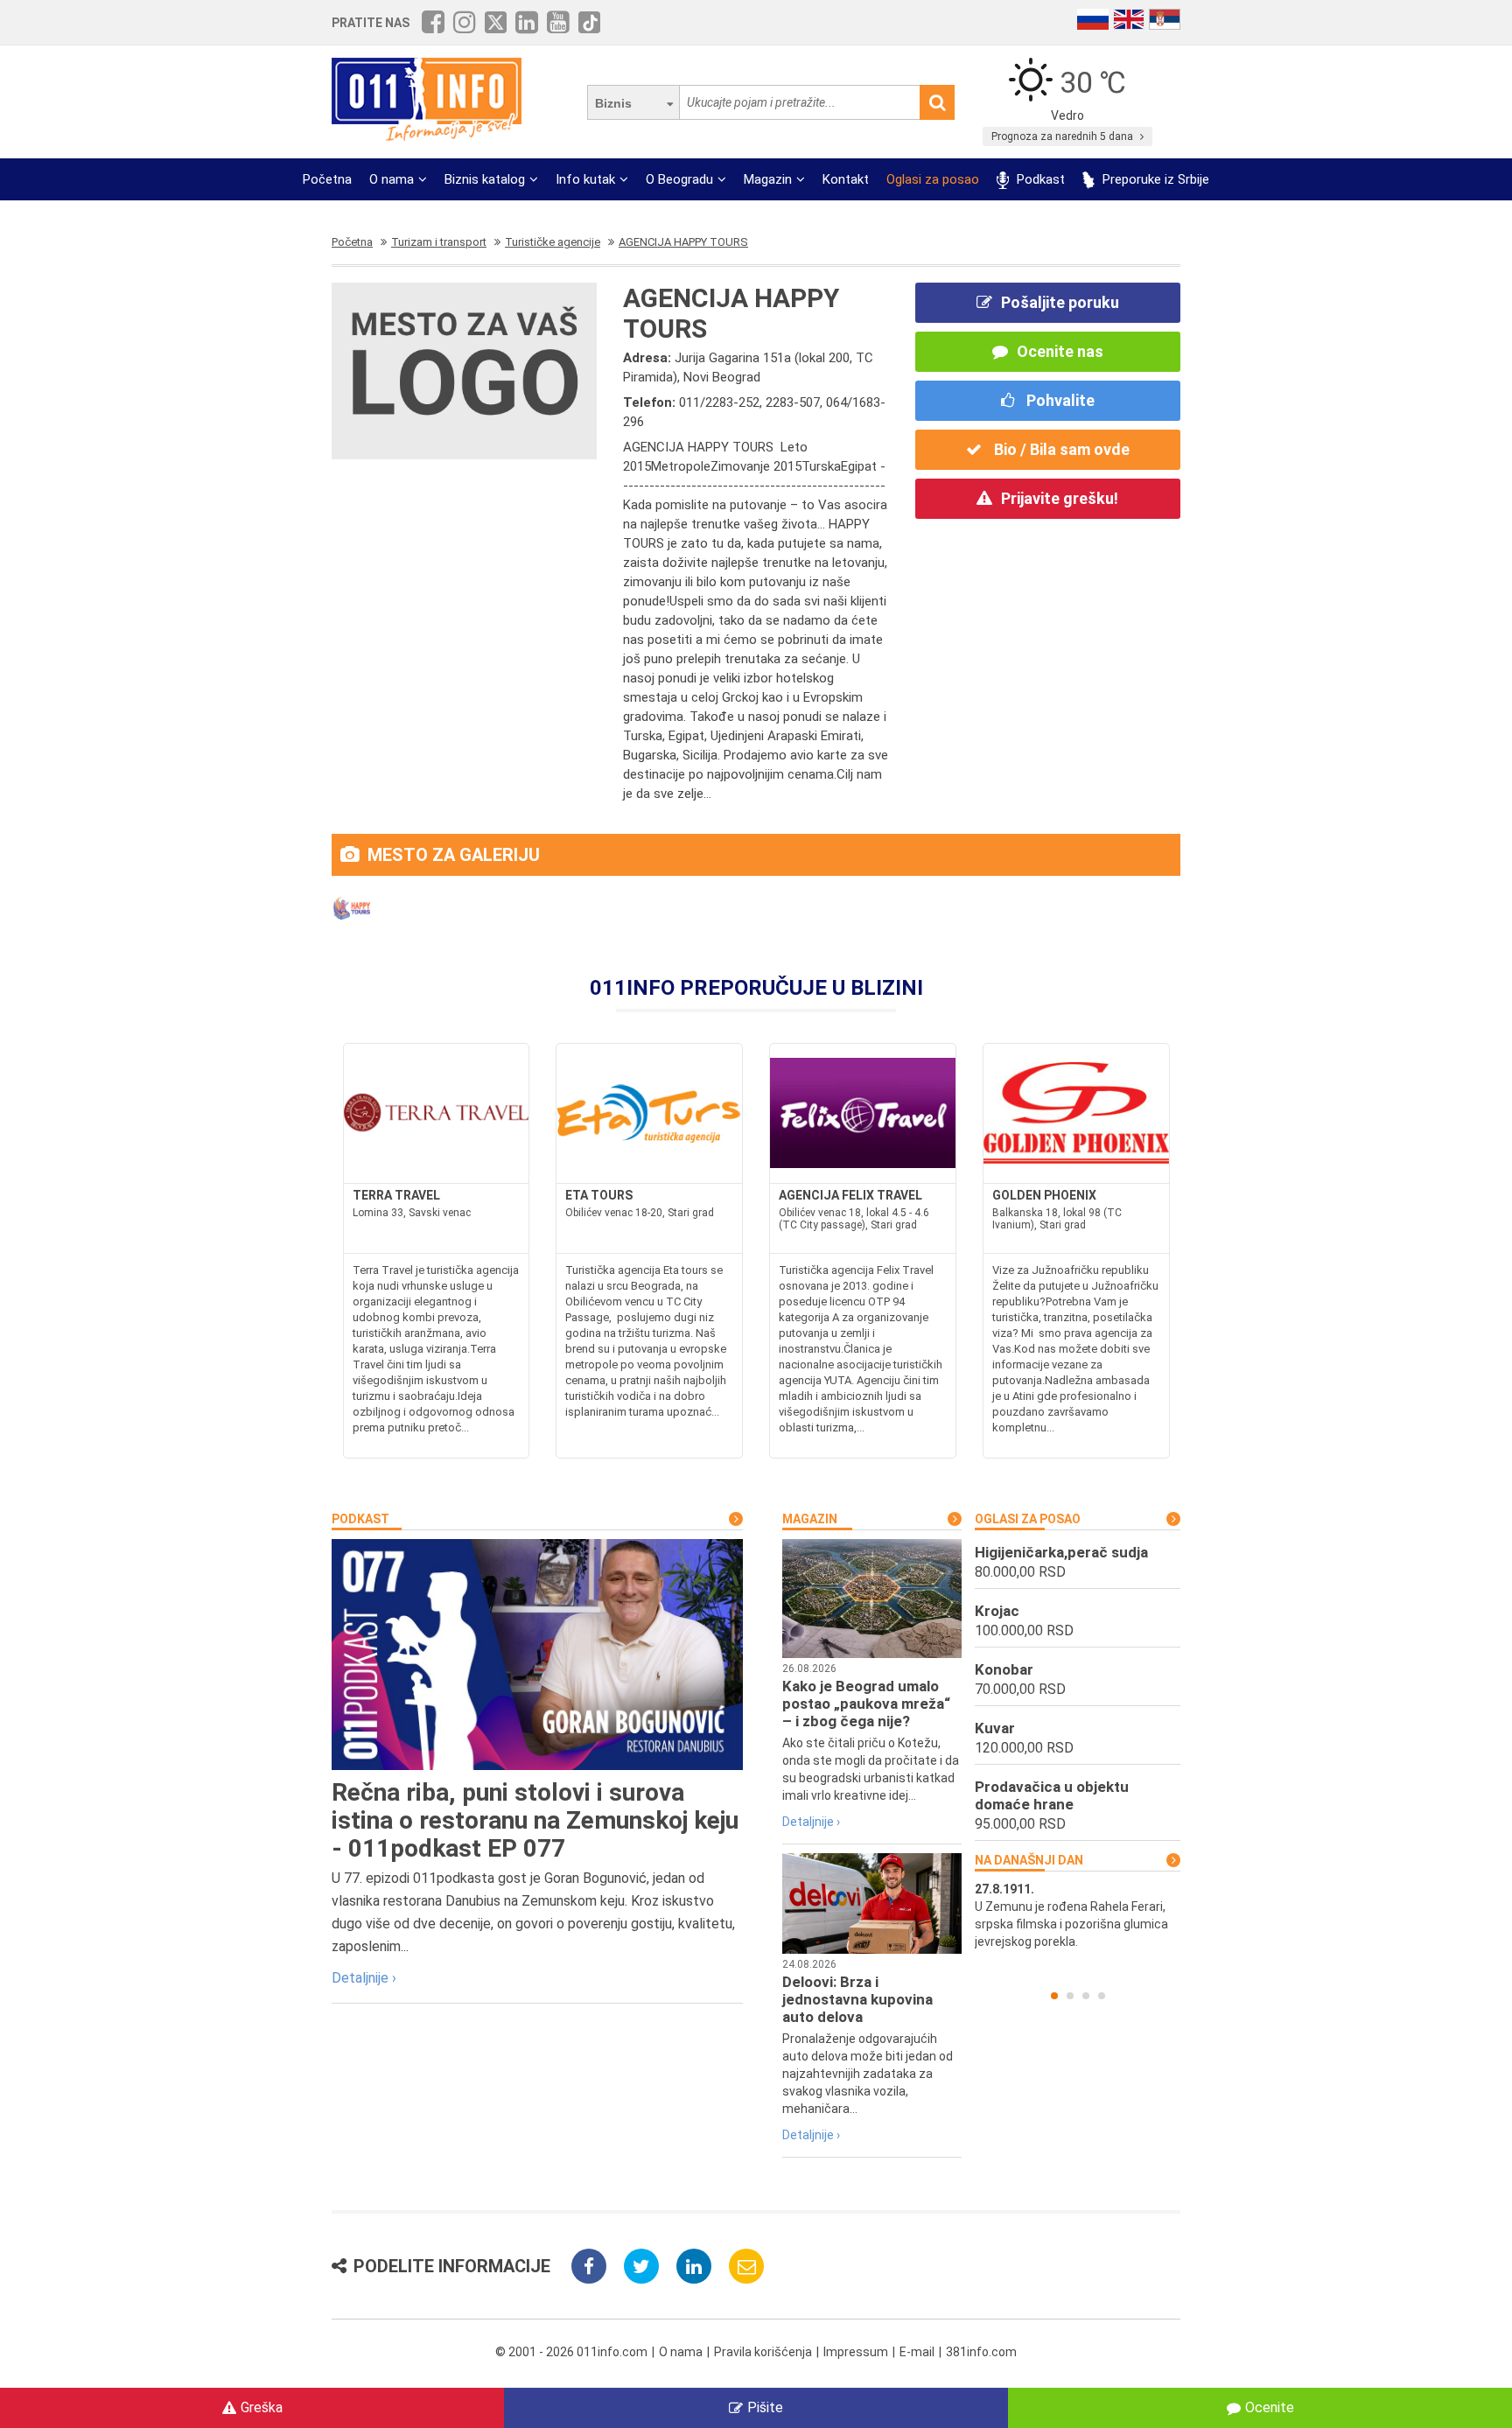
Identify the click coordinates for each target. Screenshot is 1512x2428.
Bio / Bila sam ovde (1060, 449)
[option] (1078, 1915)
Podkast (1039, 179)
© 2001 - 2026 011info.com (571, 2352)
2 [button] (1070, 1996)
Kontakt (846, 179)
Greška (262, 2407)
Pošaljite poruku (1060, 302)
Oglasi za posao (933, 179)
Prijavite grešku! (1060, 498)
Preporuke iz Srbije (1154, 179)
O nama (392, 179)
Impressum (856, 2352)
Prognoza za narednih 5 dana (1064, 136)
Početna (327, 179)
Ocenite (1270, 2407)
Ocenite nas (1060, 351)
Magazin (768, 179)
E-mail (917, 2352)
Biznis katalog (485, 179)
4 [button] (1102, 1996)
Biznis (613, 103)
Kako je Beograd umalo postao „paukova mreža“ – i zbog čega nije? (866, 1704)
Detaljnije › (364, 1978)
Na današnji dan (1029, 1860)
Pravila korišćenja (763, 2352)
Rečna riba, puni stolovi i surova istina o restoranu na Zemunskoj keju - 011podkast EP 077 (535, 1820)
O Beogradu (679, 179)
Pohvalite (1059, 400)
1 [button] (1054, 1996)
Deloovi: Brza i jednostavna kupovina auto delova (857, 1999)
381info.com (981, 2352)
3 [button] (1086, 1996)
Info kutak (585, 179)
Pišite (765, 2407)
